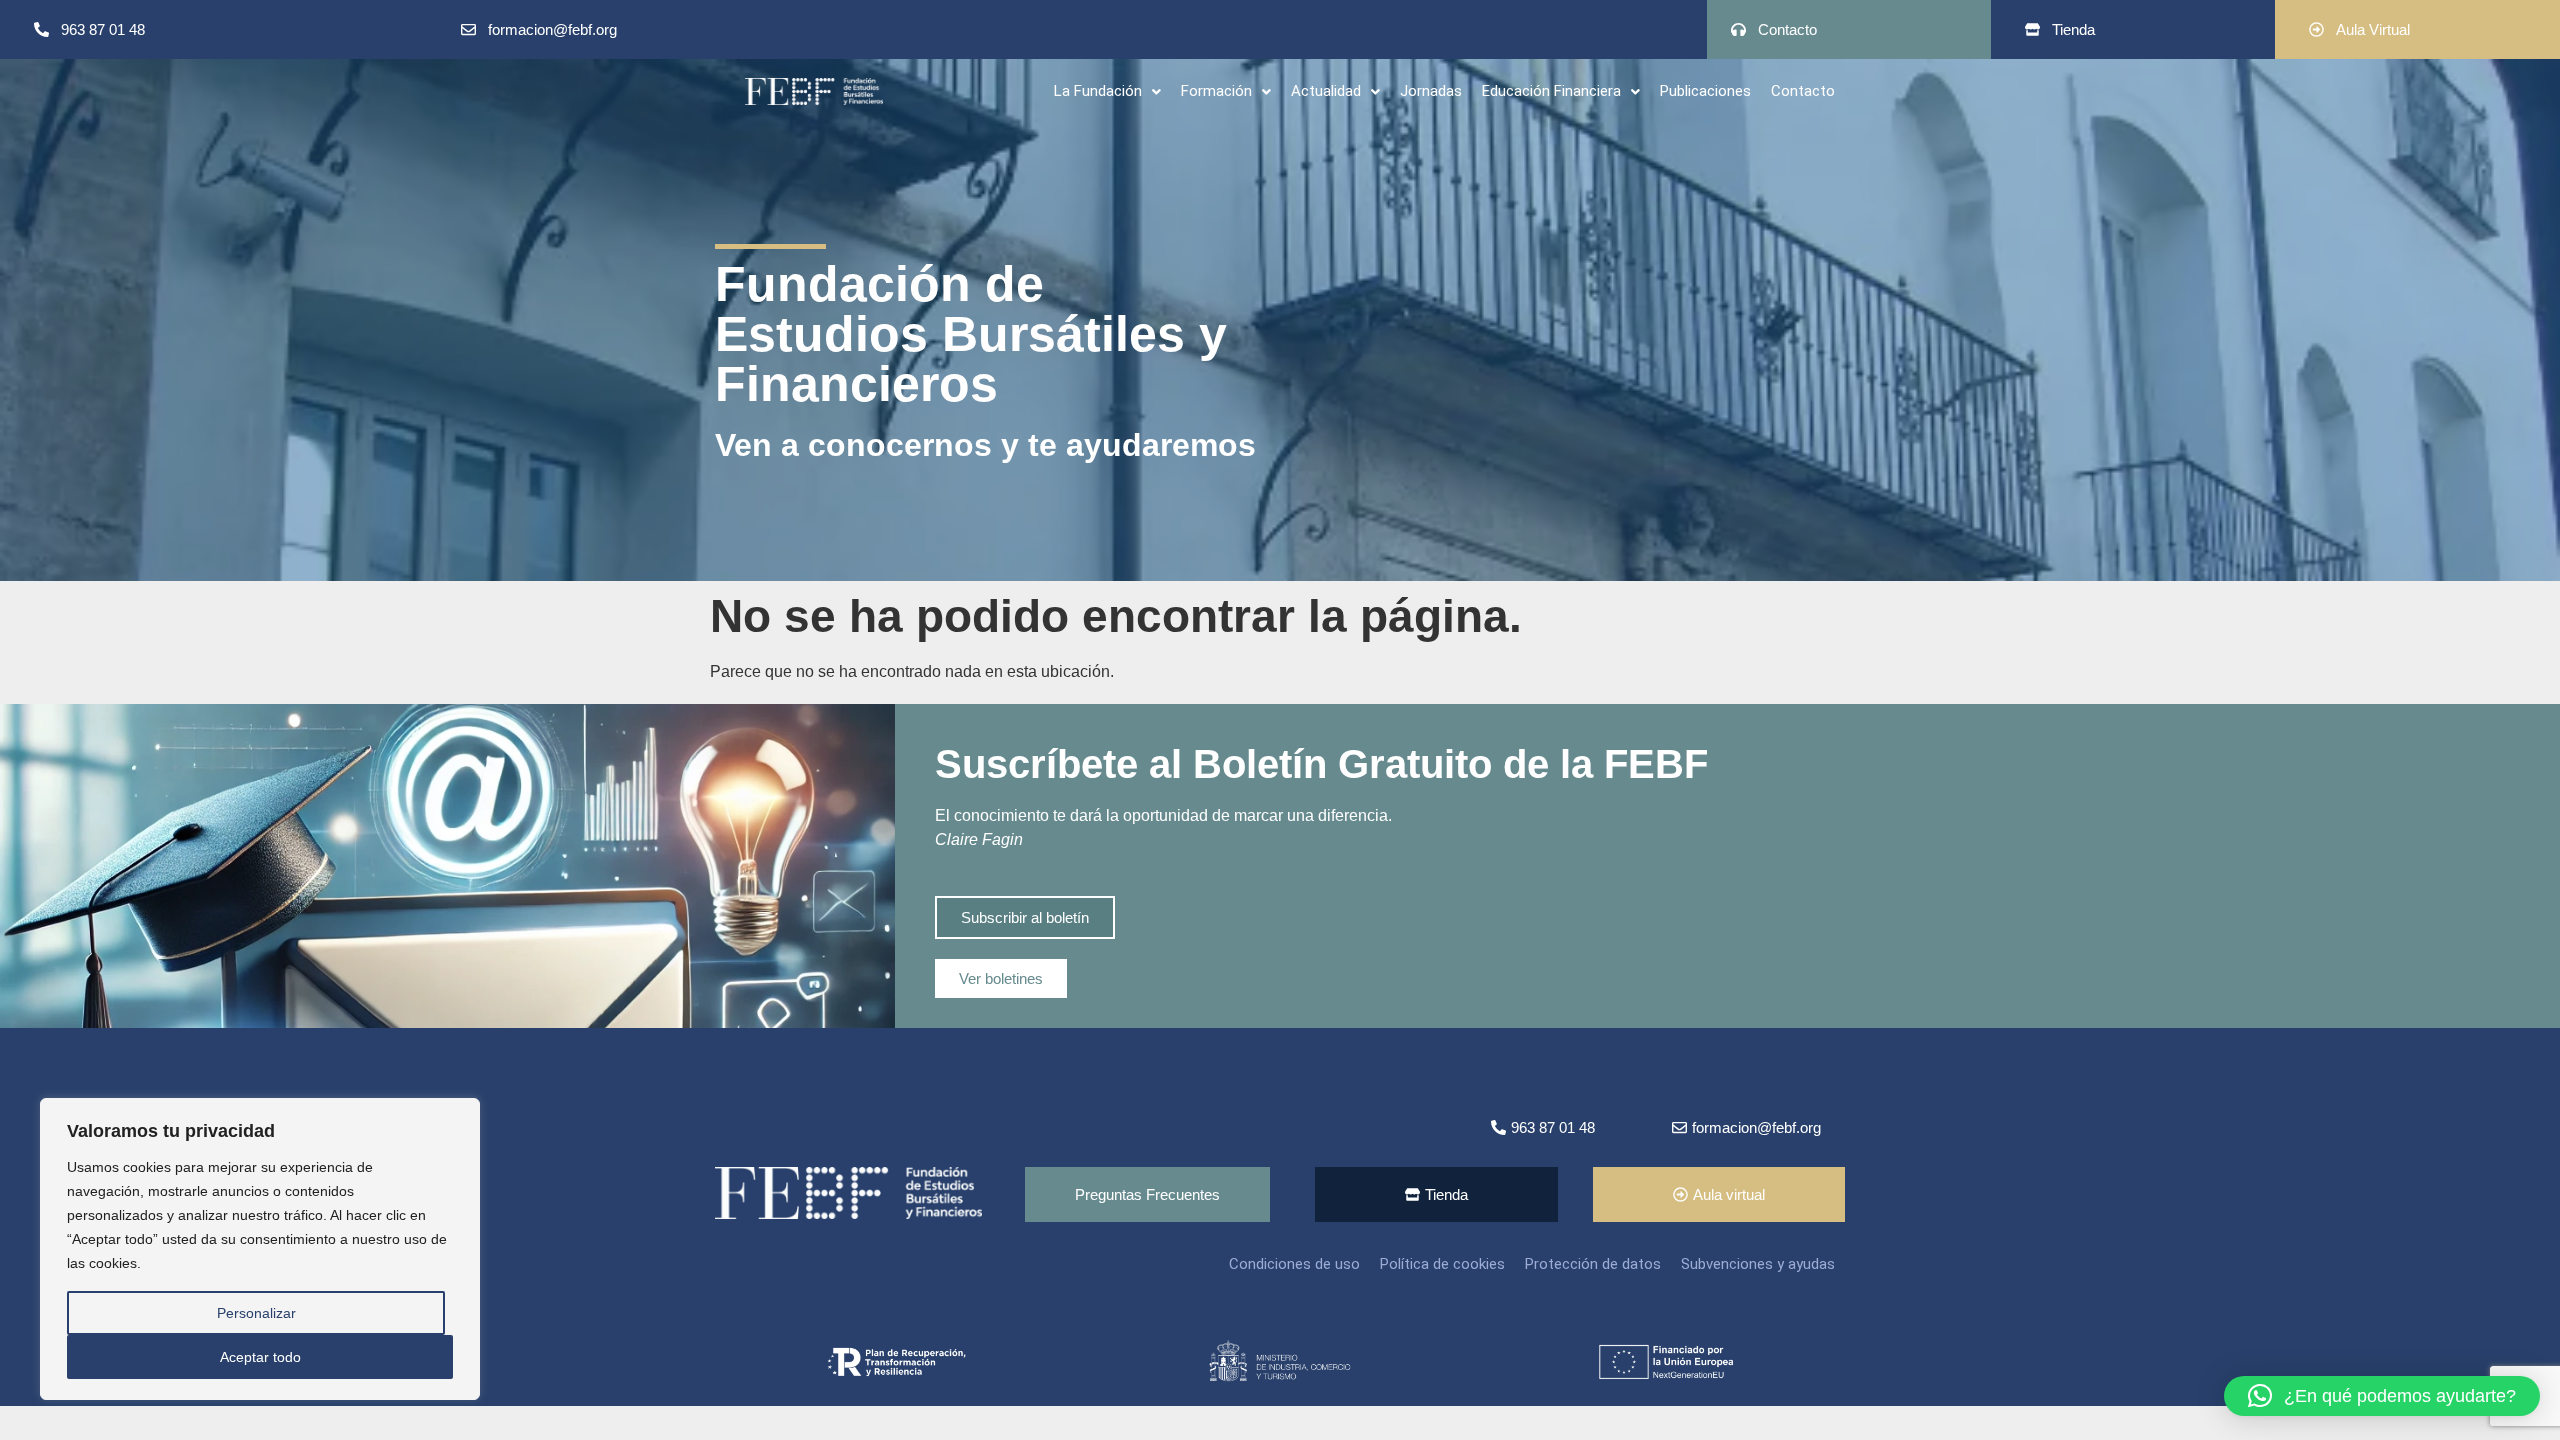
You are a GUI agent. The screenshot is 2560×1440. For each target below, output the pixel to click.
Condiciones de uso (1294, 1264)
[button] (1107, 91)
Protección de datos (1593, 1264)
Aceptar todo (260, 1357)
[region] (260, 1249)
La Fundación (1098, 91)
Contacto (1803, 91)
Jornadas (1431, 91)
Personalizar (256, 1313)
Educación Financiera (1551, 91)
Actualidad (1326, 91)
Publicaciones (1705, 91)
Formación (1216, 91)
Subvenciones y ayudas (1758, 1264)
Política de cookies (1442, 1264)
